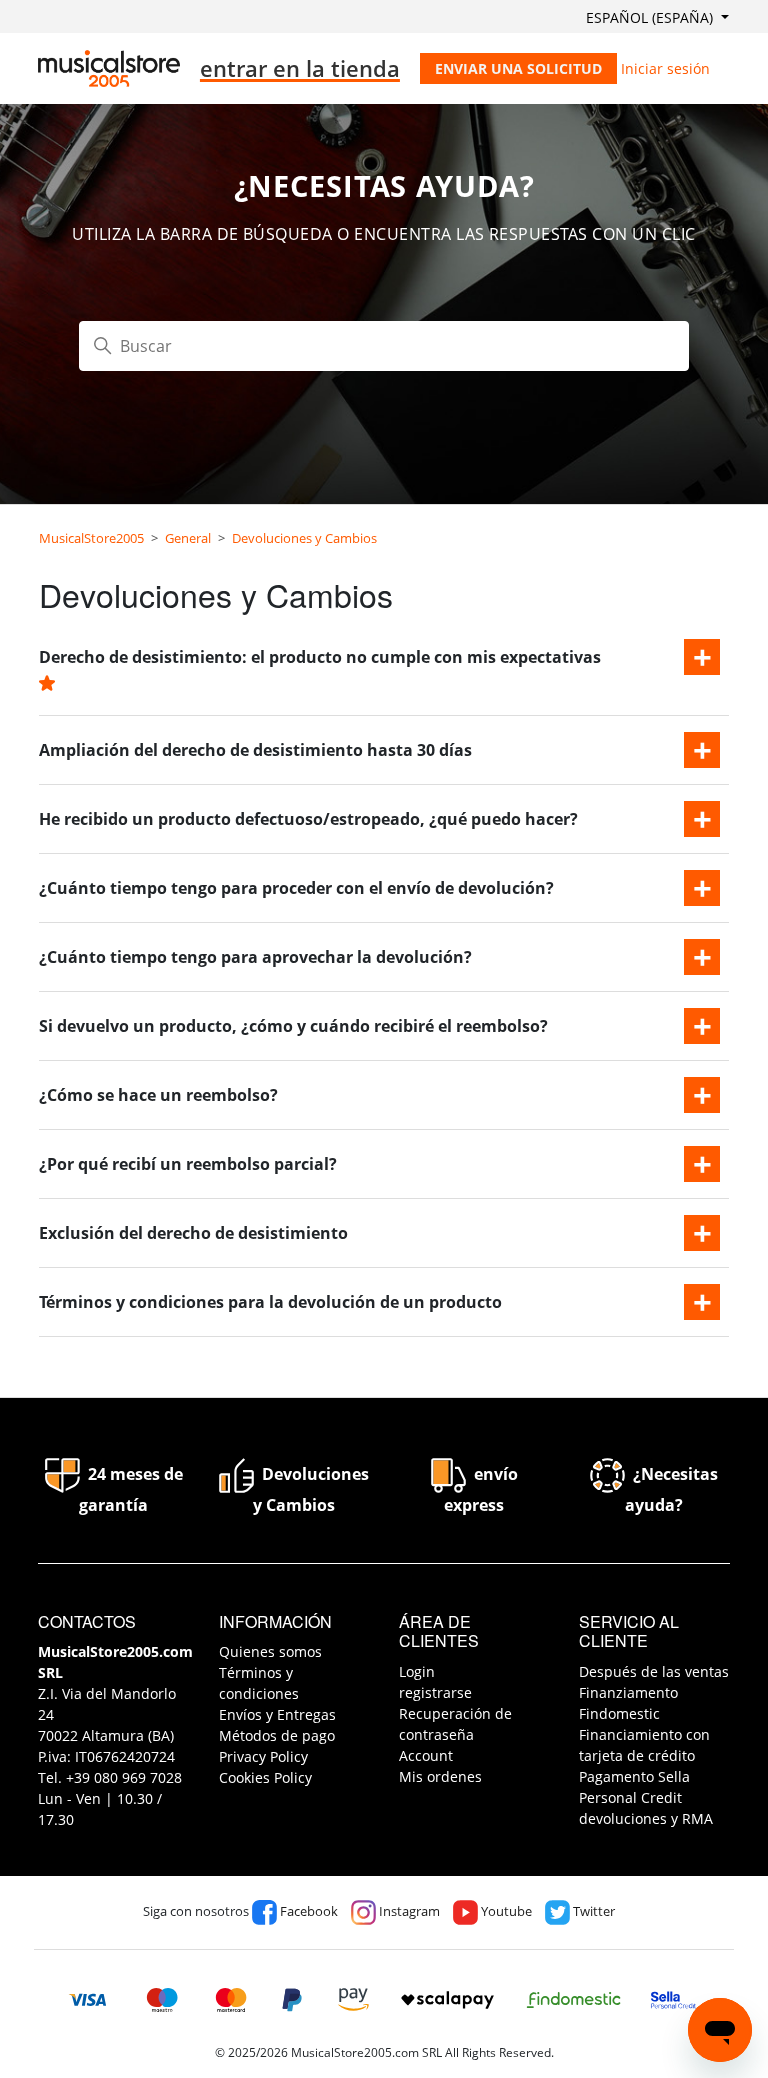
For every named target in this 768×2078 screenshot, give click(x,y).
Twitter (592, 1911)
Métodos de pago (277, 1735)
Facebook (307, 1911)
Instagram (408, 1911)
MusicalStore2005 (91, 538)
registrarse (435, 1692)
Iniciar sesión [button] (665, 68)
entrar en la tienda (300, 68)
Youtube (505, 1911)
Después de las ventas (654, 1671)
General (188, 538)
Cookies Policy (265, 1777)
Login (417, 1671)
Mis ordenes (440, 1776)
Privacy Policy (263, 1756)
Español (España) (651, 17)
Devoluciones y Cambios (304, 538)
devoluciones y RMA (646, 1818)
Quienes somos (270, 1651)
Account (426, 1755)
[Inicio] (109, 68)
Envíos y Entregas (277, 1714)
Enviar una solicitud (518, 68)
